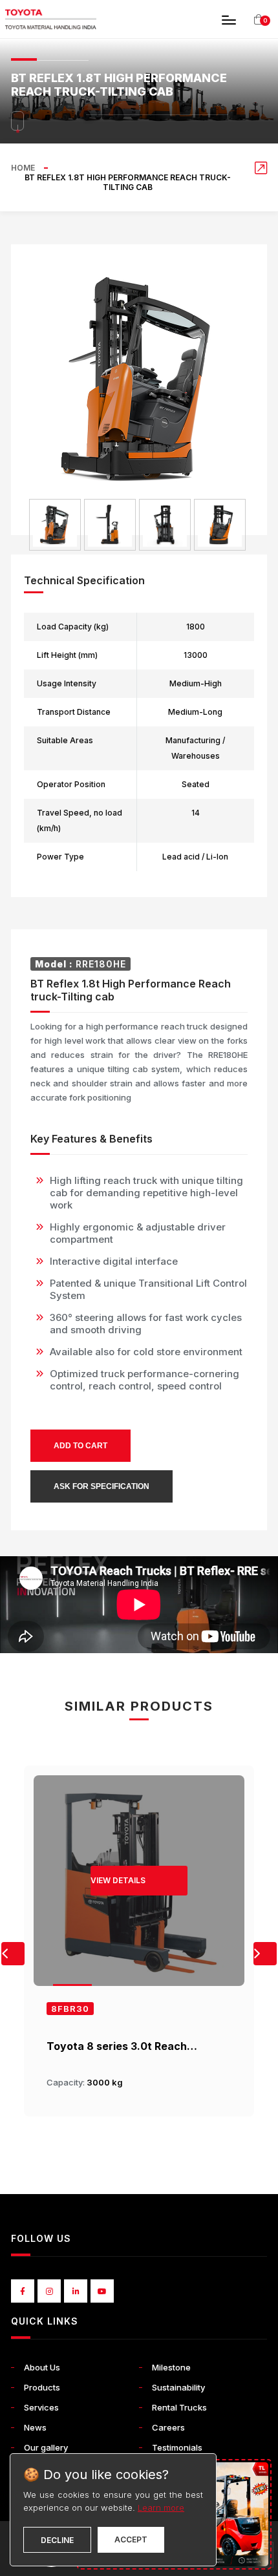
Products (42, 2387)
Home (23, 168)
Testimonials (177, 2447)
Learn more (161, 2507)
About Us (42, 2367)
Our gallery (46, 2447)
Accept (131, 2539)
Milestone (171, 2367)
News (35, 2427)
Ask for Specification (102, 1486)
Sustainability (178, 2387)
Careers (168, 2427)
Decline (57, 2540)
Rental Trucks (179, 2407)
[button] (265, 1954)
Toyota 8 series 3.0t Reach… (122, 2046)
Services (41, 2407)
